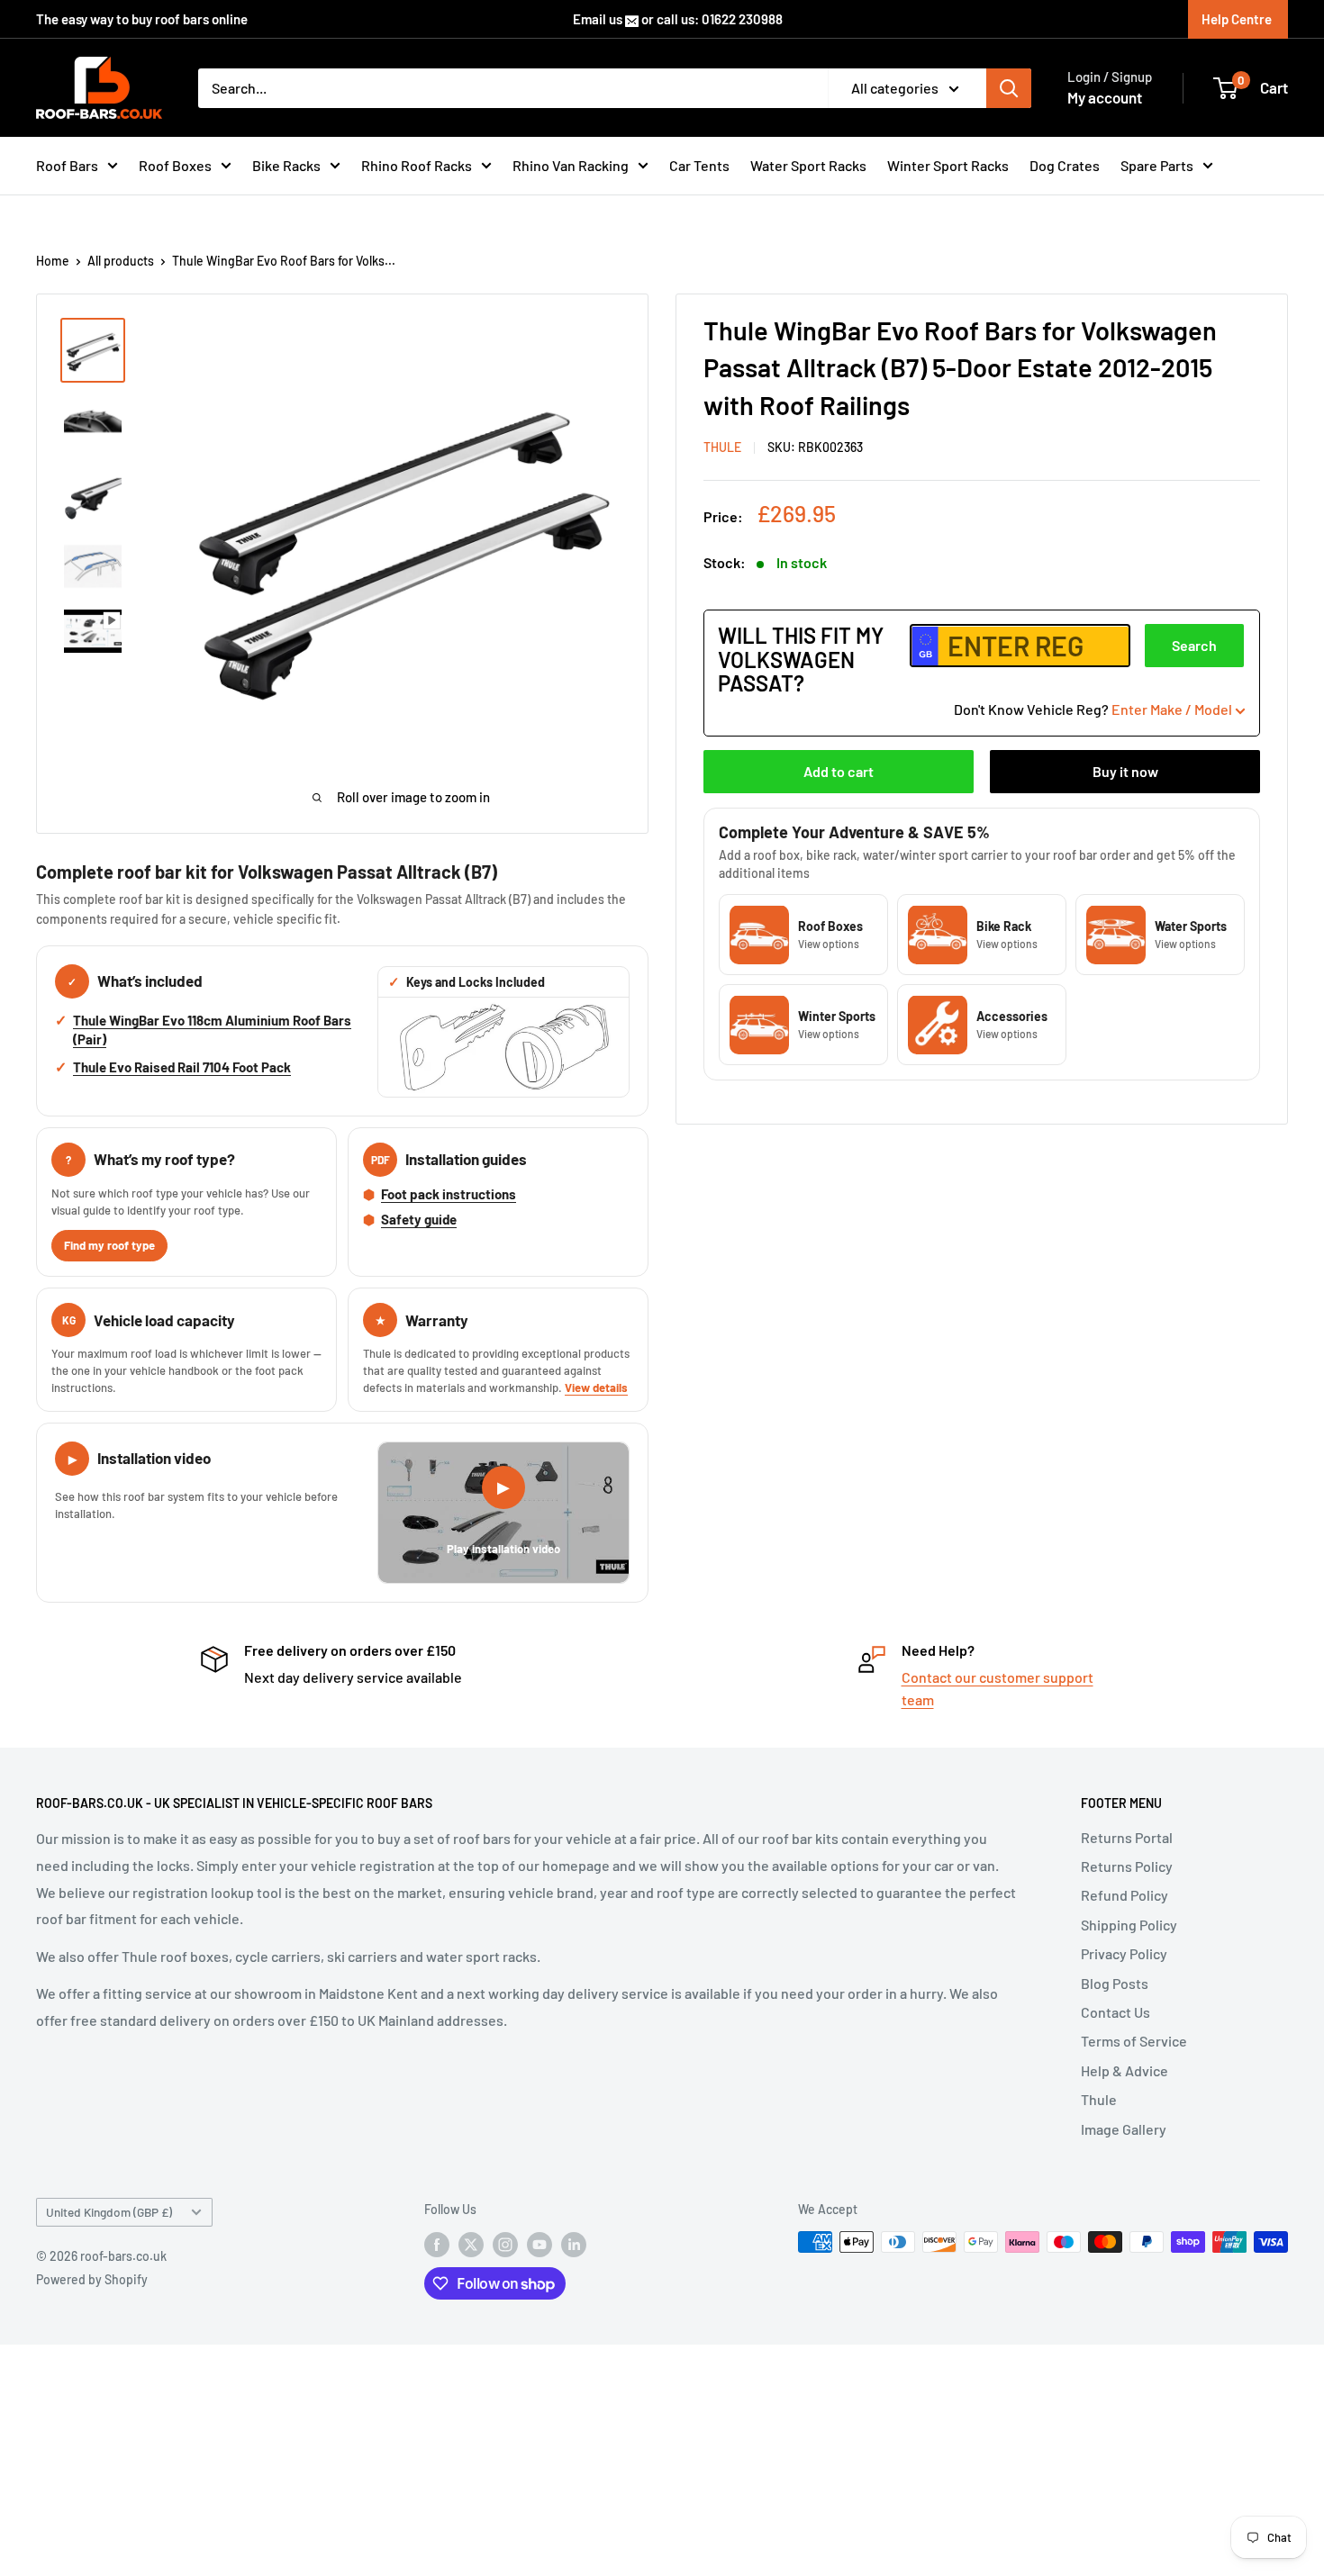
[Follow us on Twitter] (471, 2244)
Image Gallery (1124, 2129)
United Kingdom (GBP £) (109, 2212)
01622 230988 (742, 19)
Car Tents (699, 165)
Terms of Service (1134, 2041)
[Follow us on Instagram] (505, 2244)
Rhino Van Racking (571, 165)
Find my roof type (109, 1245)
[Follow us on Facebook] (437, 2244)
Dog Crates (1065, 165)
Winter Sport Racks (948, 165)
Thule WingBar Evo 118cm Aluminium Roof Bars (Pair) (212, 1030)
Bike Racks (286, 165)
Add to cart (839, 772)
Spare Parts (1157, 165)
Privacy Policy (1124, 1953)
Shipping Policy (1129, 1925)
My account (1105, 97)
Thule (1099, 2099)
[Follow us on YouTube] (540, 2244)
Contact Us (1115, 2012)
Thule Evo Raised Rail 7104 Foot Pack (182, 1067)
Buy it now (1125, 772)
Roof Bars (67, 165)
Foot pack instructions (449, 1194)
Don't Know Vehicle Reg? (1093, 709)
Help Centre (1237, 19)
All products (121, 261)
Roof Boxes (175, 165)
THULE (722, 448)
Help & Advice (1124, 2070)
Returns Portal (1127, 1837)
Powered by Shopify (92, 2279)
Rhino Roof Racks (417, 165)
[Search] (1009, 88)
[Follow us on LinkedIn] (574, 2244)
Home (53, 261)
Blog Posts (1115, 1983)
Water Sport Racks (808, 165)
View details (596, 1387)
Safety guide (419, 1219)
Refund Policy (1124, 1895)
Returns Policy (1127, 1866)
